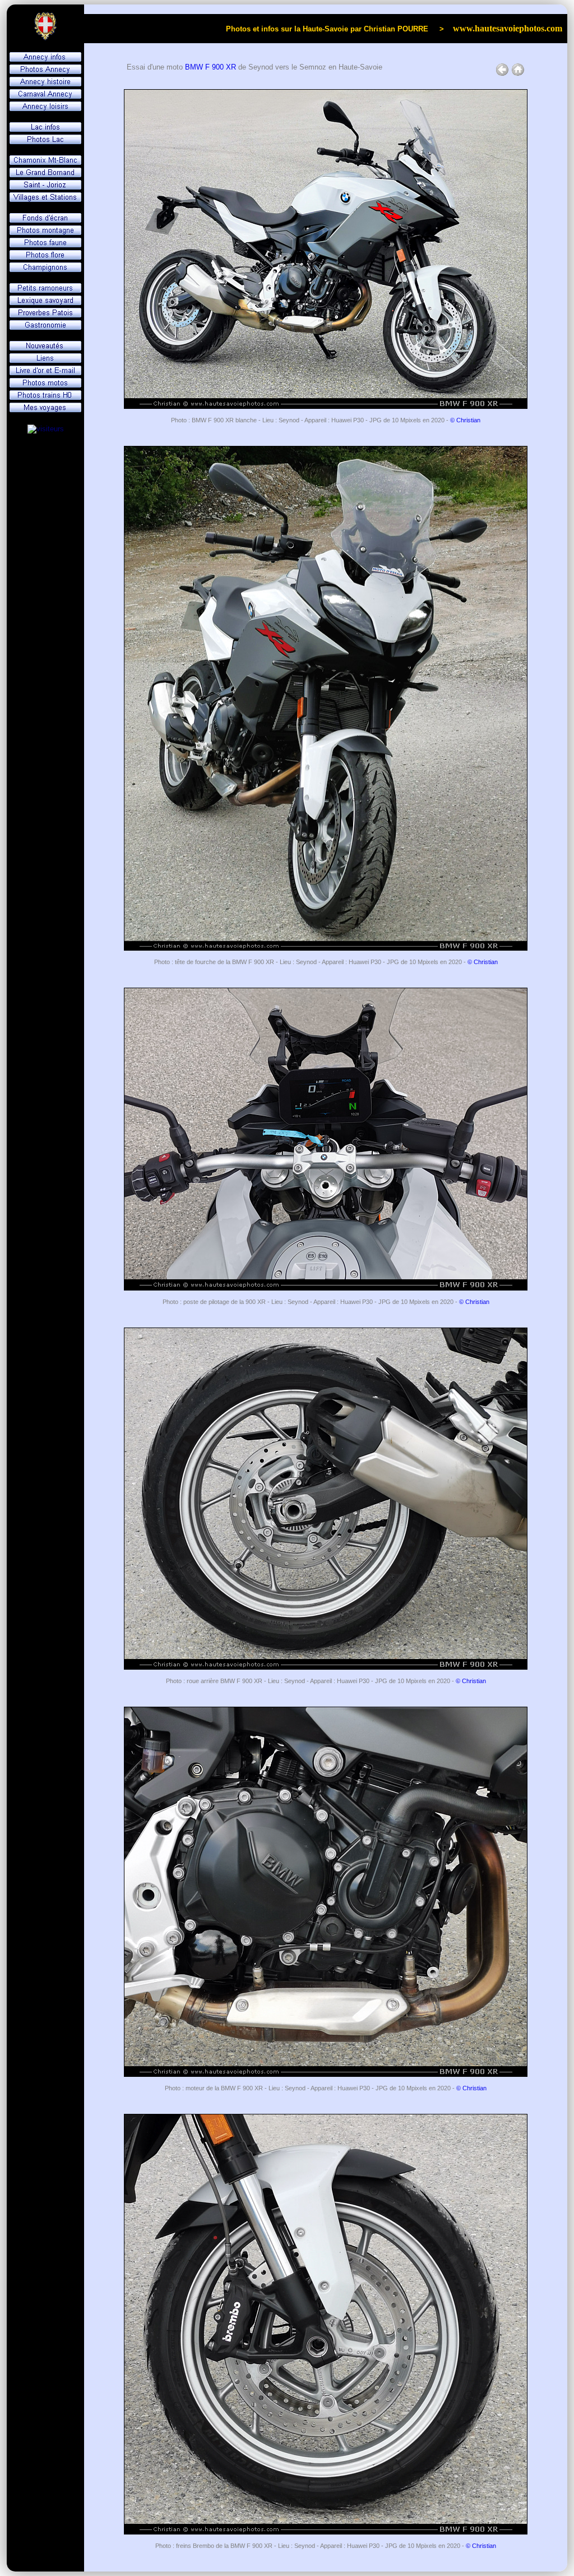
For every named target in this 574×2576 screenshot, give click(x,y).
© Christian (465, 420)
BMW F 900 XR (210, 67)
